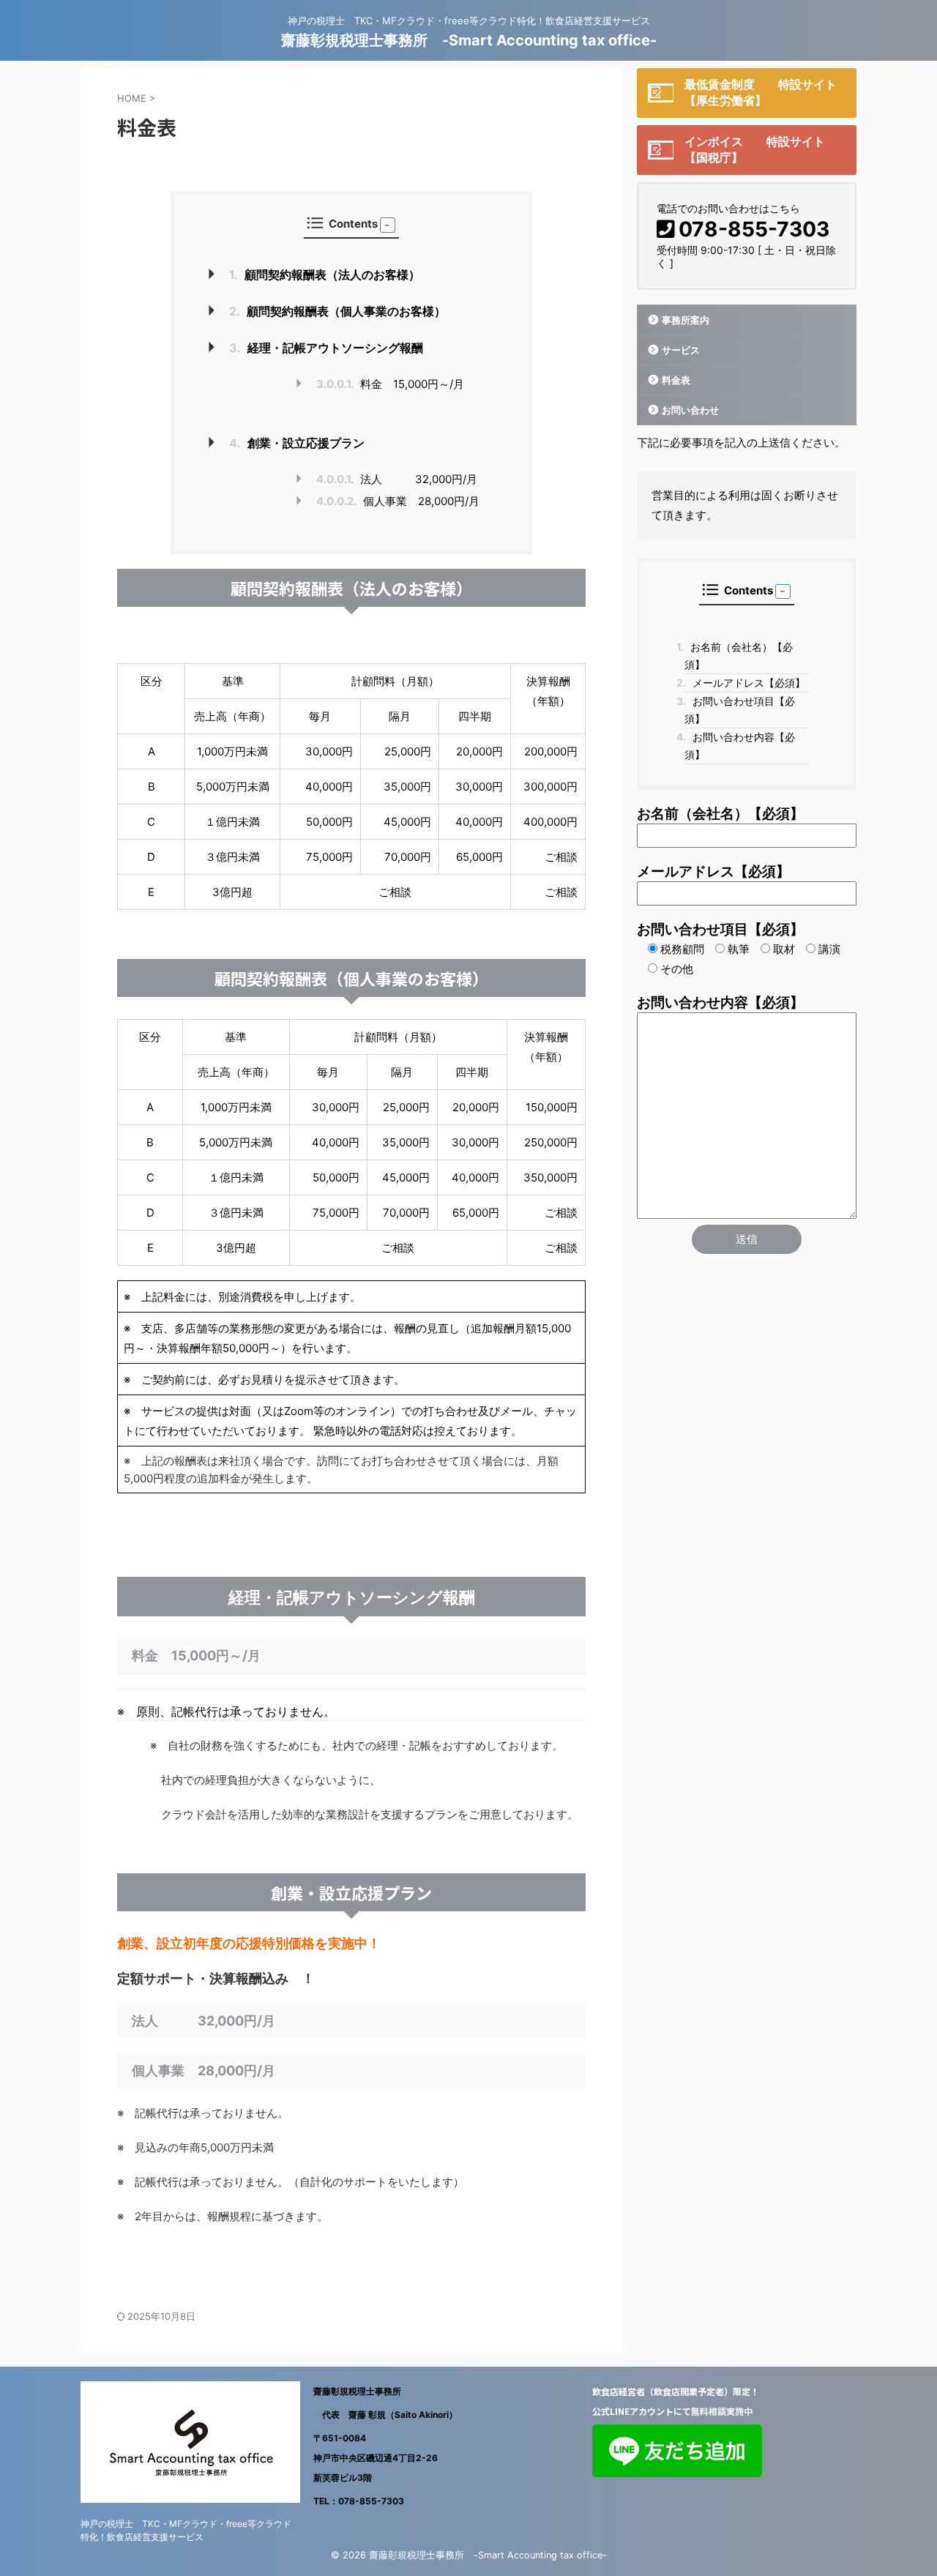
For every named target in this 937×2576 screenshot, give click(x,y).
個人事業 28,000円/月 (398, 501)
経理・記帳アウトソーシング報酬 (326, 348)
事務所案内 (686, 320)
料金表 (676, 380)
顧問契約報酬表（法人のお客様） (325, 275)
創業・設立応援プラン (297, 443)
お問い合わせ (690, 410)
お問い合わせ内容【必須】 (740, 746)
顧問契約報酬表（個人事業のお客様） (337, 311)
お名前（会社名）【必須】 (739, 656)
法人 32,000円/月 (408, 479)
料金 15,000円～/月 (390, 384)
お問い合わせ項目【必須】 (740, 710)
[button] (388, 225)
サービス (681, 350)
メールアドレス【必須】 (745, 683)
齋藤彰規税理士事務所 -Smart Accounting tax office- (469, 40)
